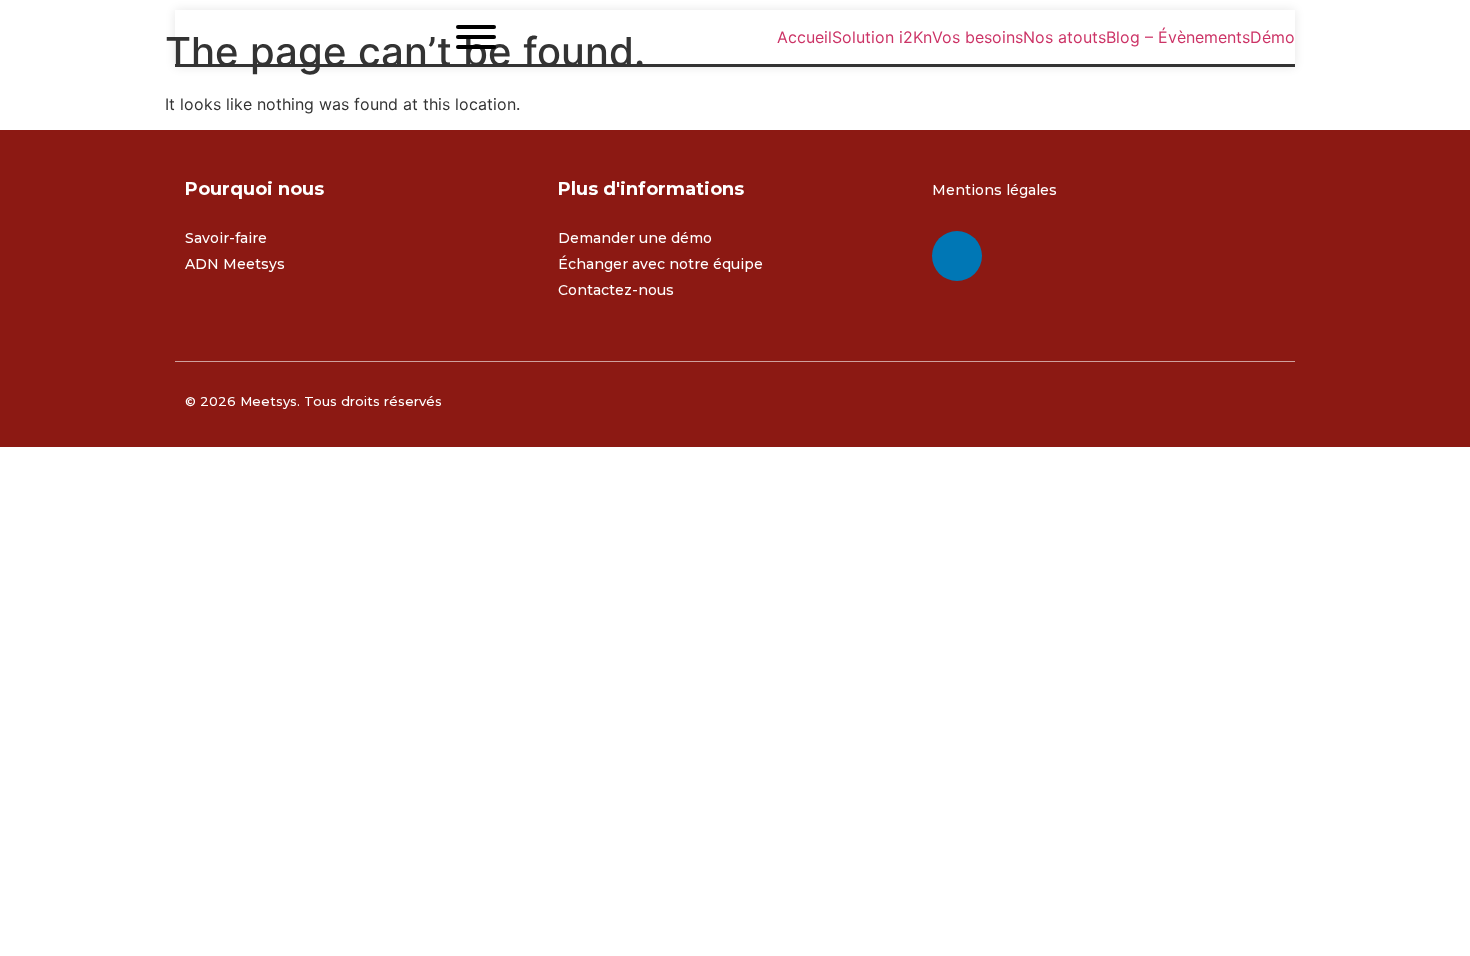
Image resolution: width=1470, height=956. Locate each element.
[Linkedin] (957, 256)
